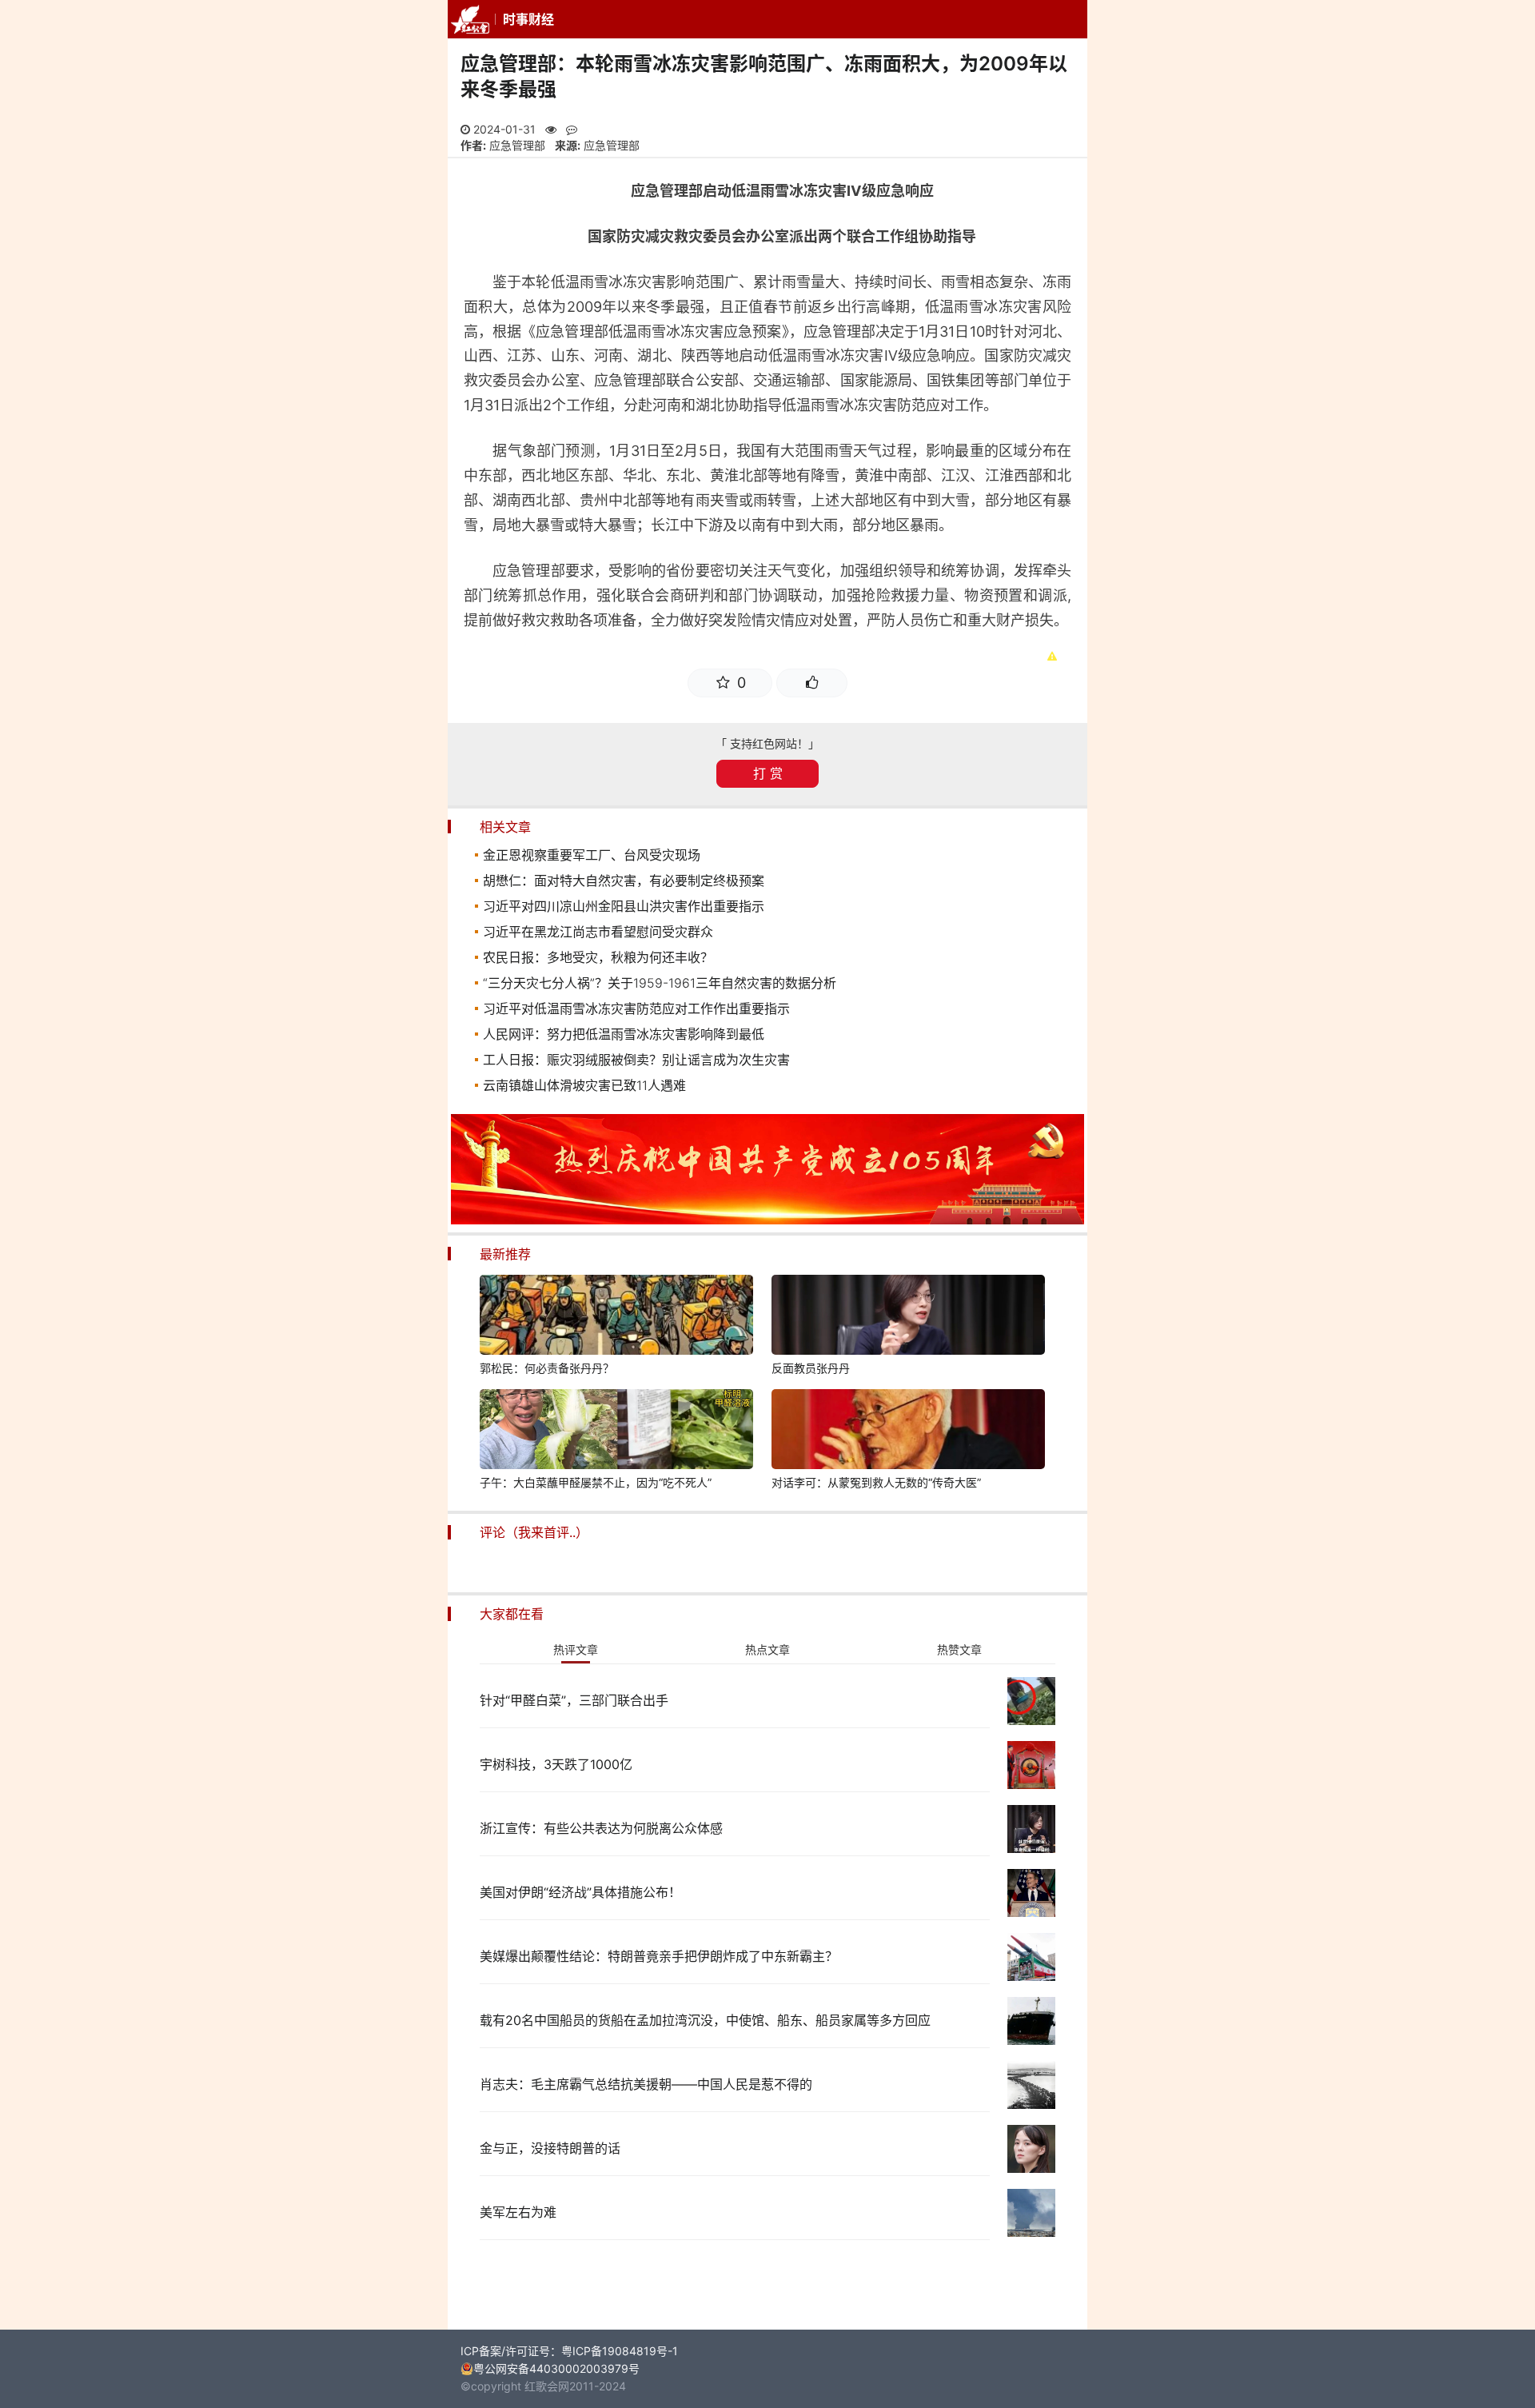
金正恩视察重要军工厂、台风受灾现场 (592, 855)
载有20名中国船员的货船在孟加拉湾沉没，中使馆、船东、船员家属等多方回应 (705, 2020)
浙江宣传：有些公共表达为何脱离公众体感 (601, 1828)
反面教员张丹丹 (811, 1368)
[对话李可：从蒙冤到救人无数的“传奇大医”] (908, 1432)
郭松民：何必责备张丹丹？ (547, 1368)
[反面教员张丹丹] (908, 1317)
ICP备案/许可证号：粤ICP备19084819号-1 (569, 2351)
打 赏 (768, 773)
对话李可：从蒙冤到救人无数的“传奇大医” (876, 1482)
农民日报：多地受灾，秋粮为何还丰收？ (598, 957)
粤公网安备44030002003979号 (556, 2368)
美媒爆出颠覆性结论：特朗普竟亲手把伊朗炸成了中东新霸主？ (659, 1956)
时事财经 (528, 19)
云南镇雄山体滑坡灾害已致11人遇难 (584, 1085)
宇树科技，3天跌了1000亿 (556, 1764)
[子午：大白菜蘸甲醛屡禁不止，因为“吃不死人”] (616, 1432)
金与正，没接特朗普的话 (550, 2148)
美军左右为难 (518, 2212)
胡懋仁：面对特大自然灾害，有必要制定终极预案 (624, 881)
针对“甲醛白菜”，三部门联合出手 (574, 1700)
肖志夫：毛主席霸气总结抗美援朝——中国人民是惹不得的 (646, 2084)
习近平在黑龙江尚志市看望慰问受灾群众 (598, 932)
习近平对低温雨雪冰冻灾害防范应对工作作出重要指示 (636, 1008)
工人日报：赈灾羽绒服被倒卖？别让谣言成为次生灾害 (636, 1060)
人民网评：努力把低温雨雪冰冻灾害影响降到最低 (624, 1034)
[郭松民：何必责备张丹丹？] (616, 1317)
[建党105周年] (767, 1220)
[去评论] (1479, 1630)
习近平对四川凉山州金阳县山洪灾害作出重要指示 (624, 906)
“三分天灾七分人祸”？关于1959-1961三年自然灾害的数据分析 (660, 983)
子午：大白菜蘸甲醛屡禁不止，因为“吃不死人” (596, 1482)
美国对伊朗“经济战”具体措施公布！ (580, 1892)
